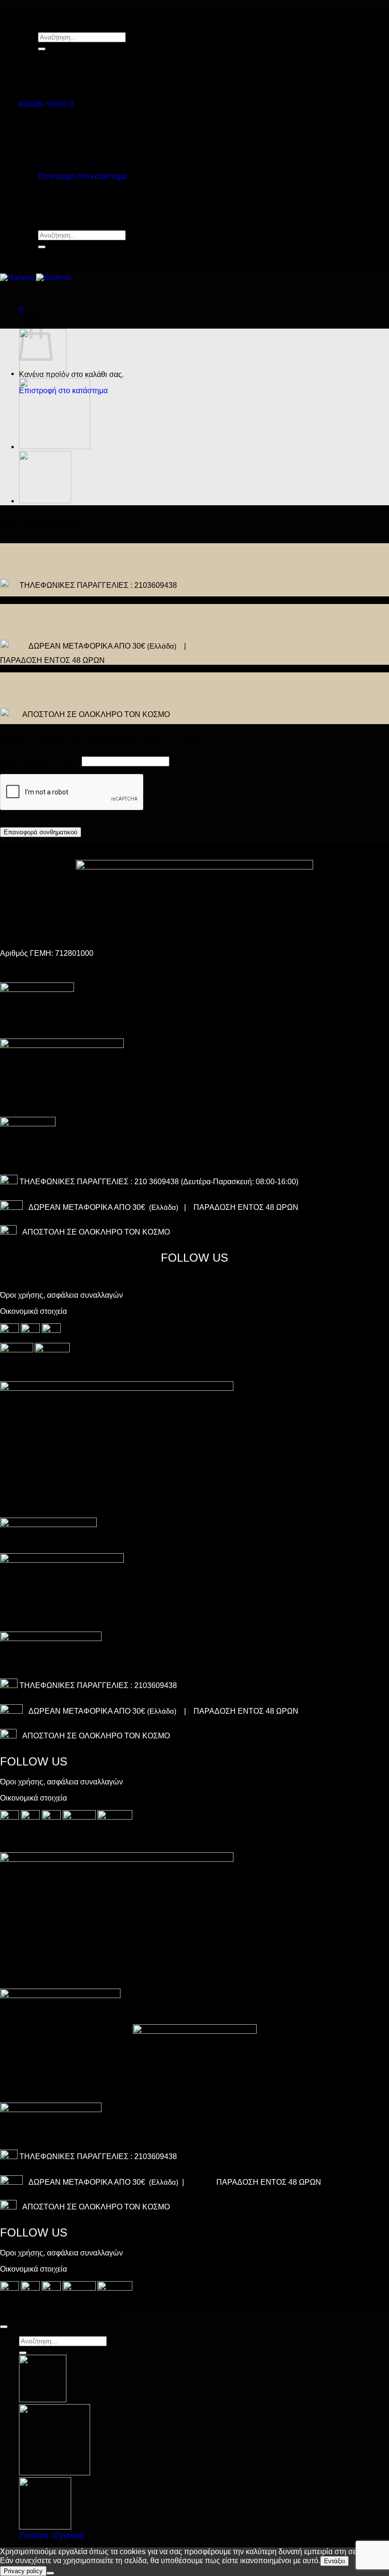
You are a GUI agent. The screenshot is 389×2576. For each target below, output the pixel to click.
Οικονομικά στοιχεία (33, 1311)
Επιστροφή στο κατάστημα (82, 176)
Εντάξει (334, 2561)
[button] (46, 104)
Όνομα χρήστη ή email (40, 761)
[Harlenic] (36, 278)
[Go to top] (4, 2327)
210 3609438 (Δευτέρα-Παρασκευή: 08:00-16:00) (216, 1182)
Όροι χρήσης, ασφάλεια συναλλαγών (61, 1295)
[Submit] (42, 49)
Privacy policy (23, 2571)
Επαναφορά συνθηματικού (41, 832)
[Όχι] (50, 2573)
